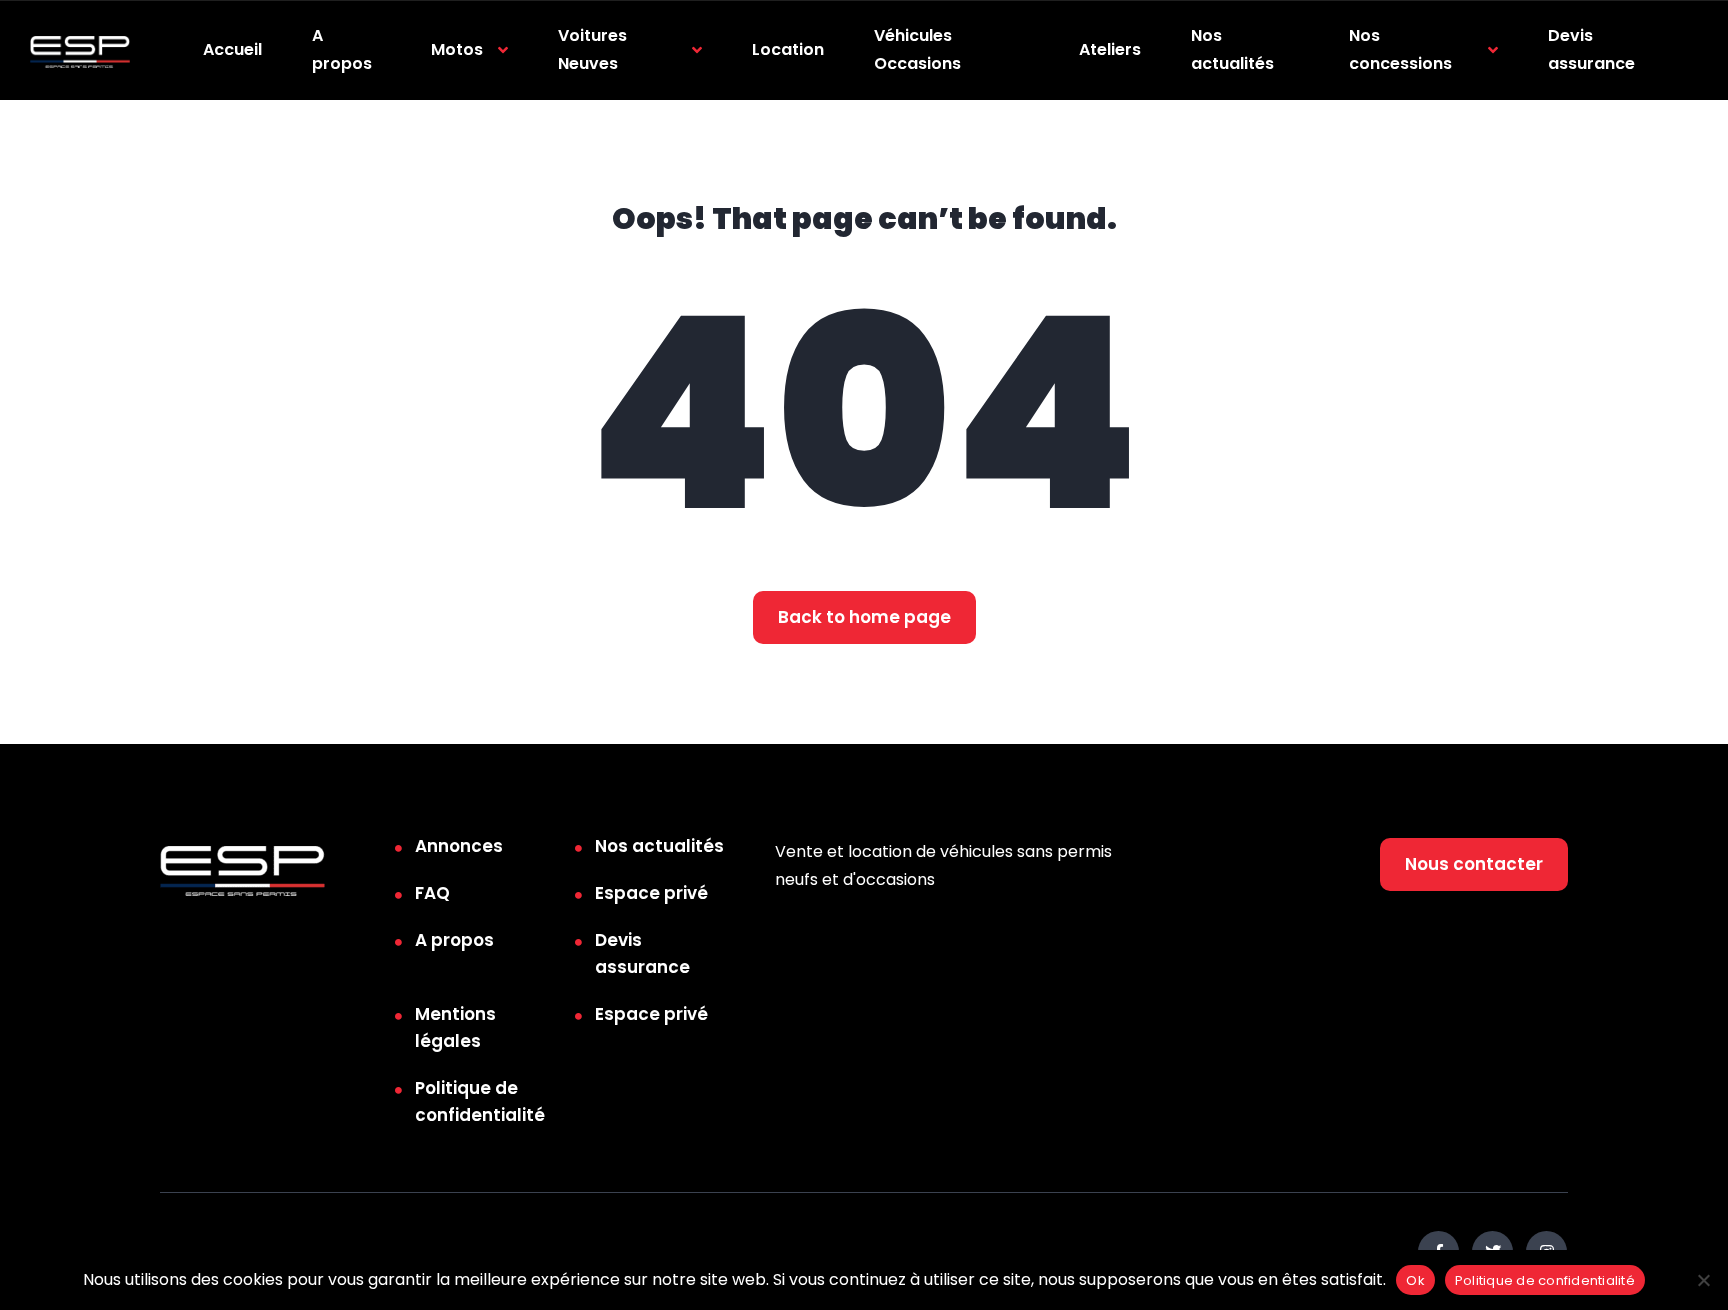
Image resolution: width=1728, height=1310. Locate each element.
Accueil (232, 49)
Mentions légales (455, 1027)
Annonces (459, 846)
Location (788, 49)
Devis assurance (1591, 49)
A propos (342, 49)
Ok (1415, 1280)
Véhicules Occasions (917, 49)
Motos (457, 49)
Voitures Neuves (592, 49)
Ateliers (1110, 49)
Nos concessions (1400, 49)
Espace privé (651, 893)
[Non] (1703, 1280)
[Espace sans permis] (80, 50)
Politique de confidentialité (480, 1101)
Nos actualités (1232, 49)
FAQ (432, 893)
